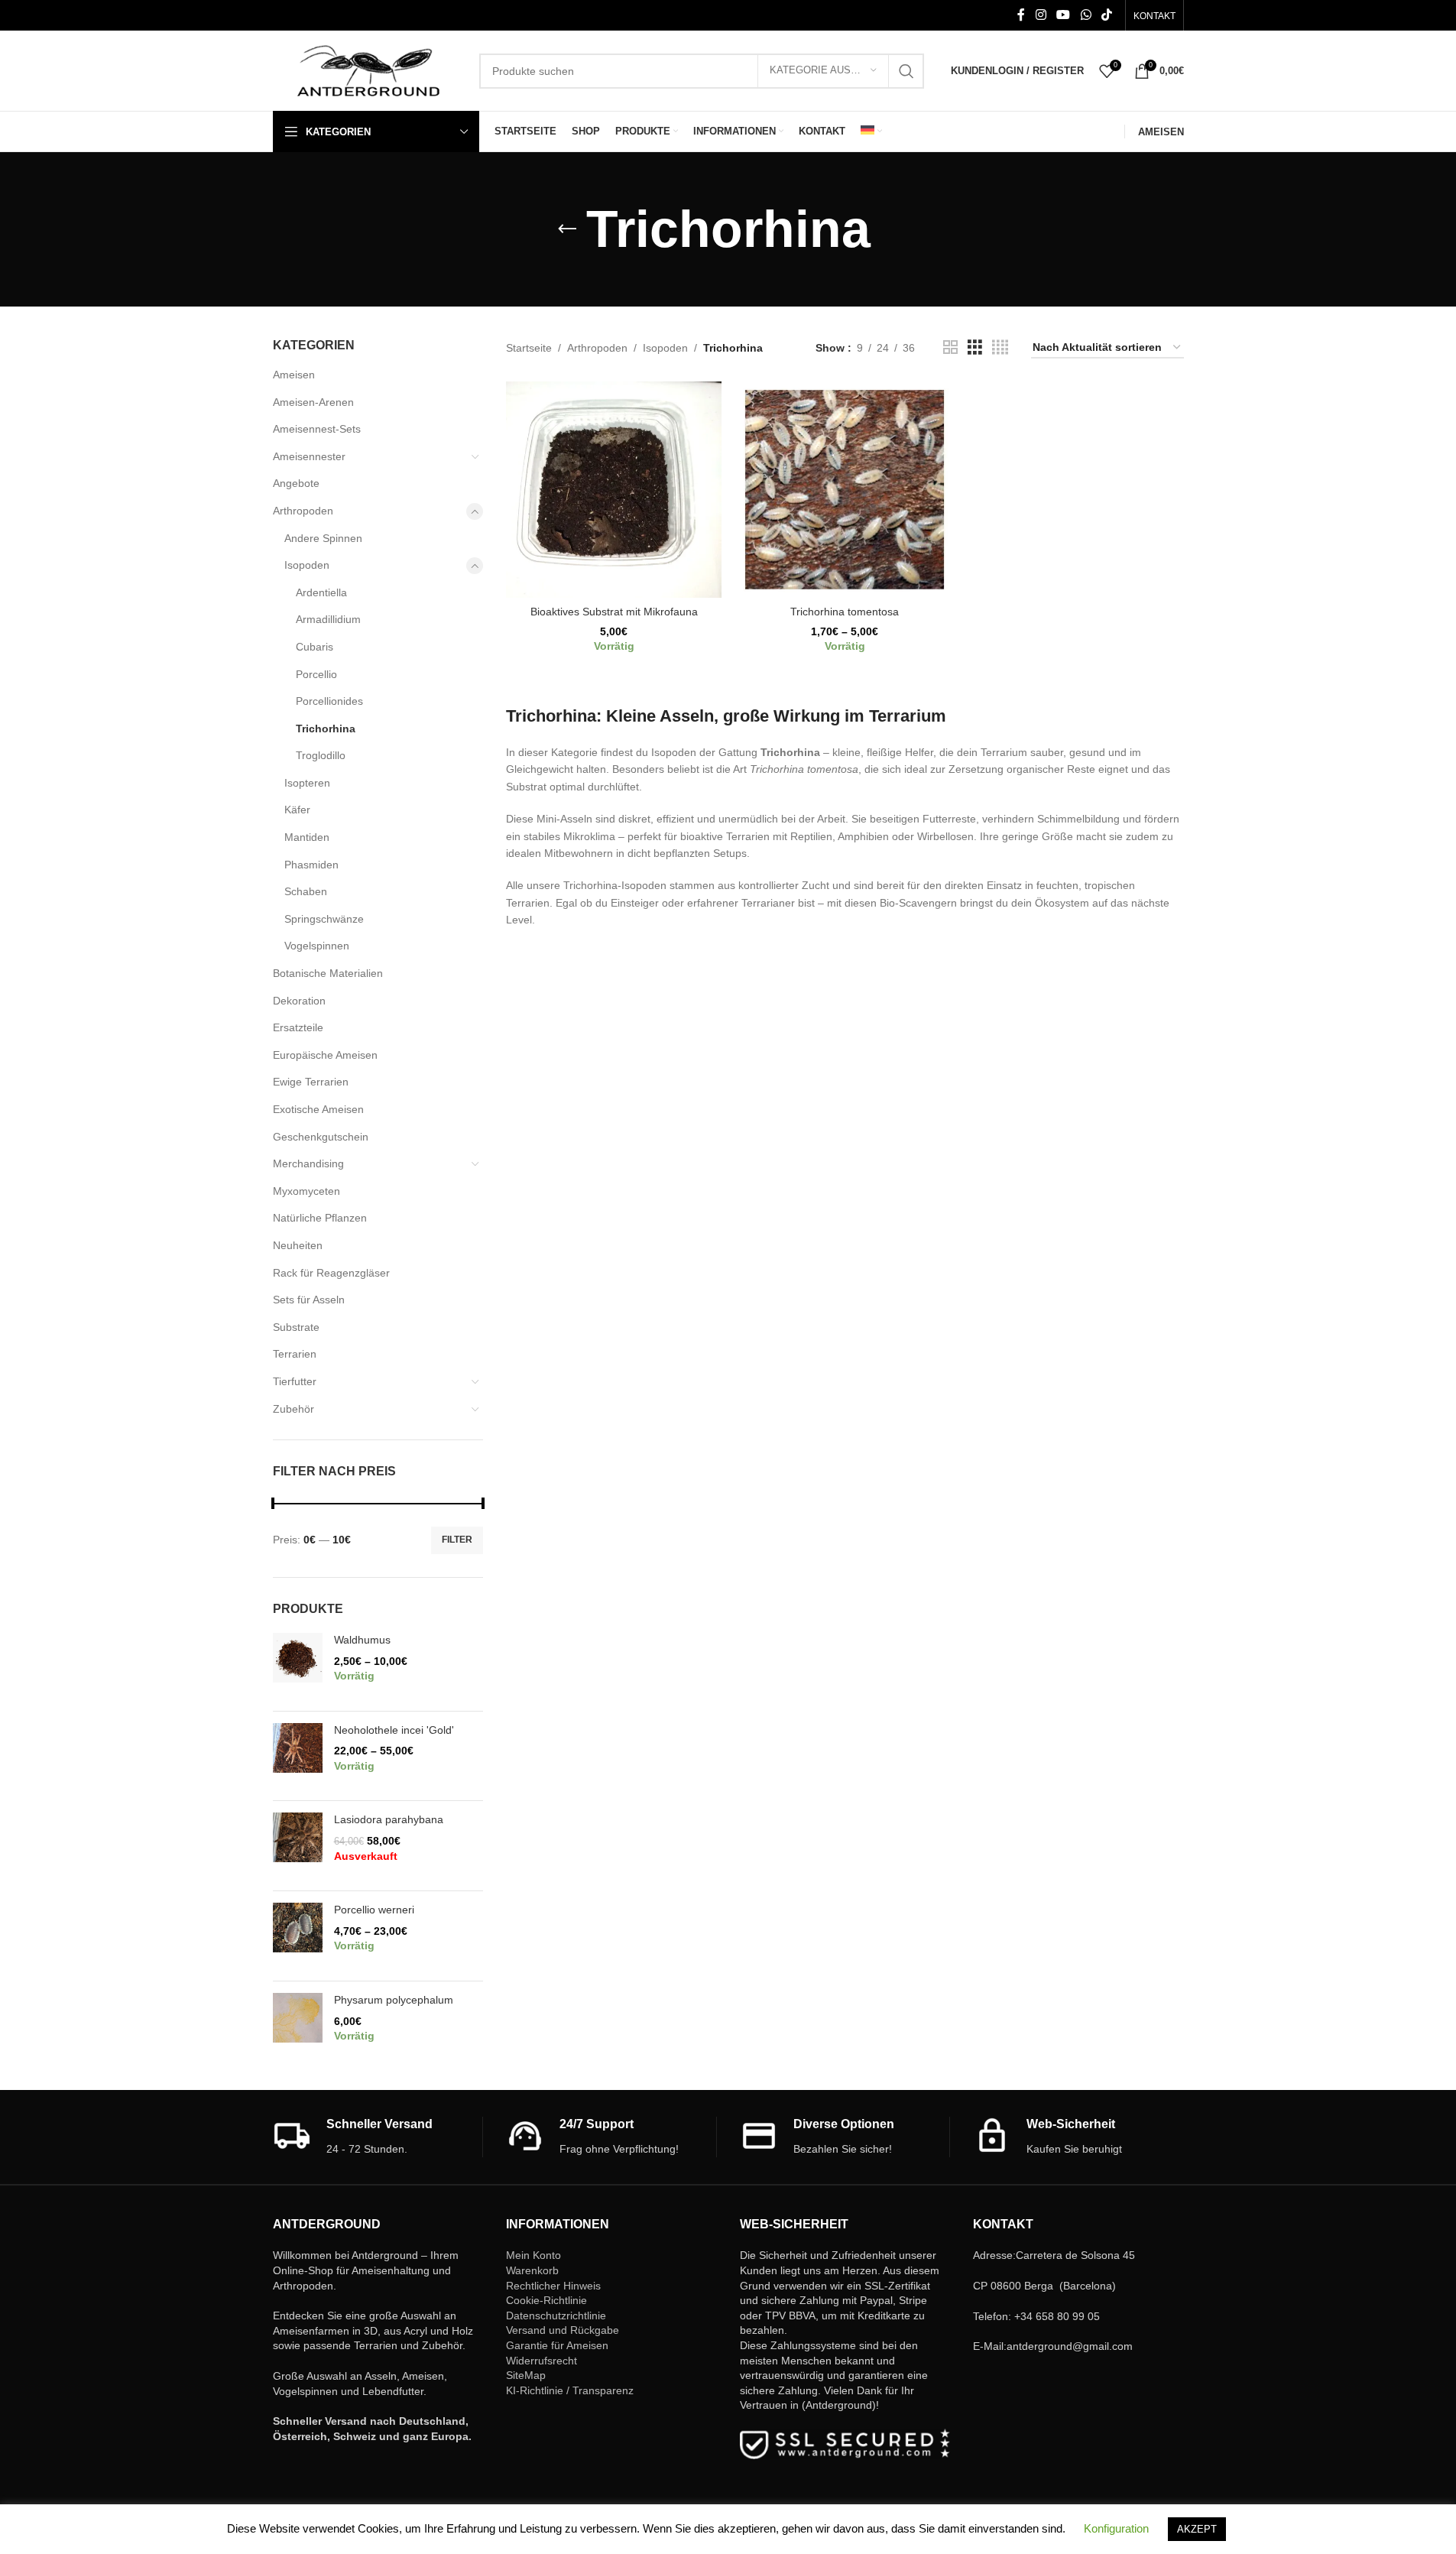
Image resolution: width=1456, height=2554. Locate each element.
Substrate (296, 1327)
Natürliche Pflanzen (320, 1218)
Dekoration (299, 1001)
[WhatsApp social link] (1086, 15)
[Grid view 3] (975, 347)
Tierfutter (295, 1381)
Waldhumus (362, 1640)
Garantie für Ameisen (557, 2345)
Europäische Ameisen (325, 1055)
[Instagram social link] (1041, 15)
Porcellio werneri (374, 1910)
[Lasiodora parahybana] (298, 1846)
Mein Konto (533, 2255)
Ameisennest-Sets (317, 429)
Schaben (306, 891)
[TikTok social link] (1106, 15)
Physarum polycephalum (394, 2000)
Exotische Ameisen (318, 1109)
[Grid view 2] (950, 347)
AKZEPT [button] (1197, 2529)
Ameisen (294, 375)
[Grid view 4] (1000, 347)
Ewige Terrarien (311, 1082)
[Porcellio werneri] (298, 1936)
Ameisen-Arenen (313, 402)
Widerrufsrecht (542, 2361)
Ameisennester (309, 456)
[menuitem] (871, 131)
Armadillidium (328, 619)
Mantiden (307, 837)
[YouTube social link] (1064, 15)
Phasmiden (311, 865)
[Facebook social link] (1021, 15)
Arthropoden (303, 511)
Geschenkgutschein (321, 1137)
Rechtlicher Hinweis (553, 2286)
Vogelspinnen (317, 946)
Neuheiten (298, 1245)
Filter (457, 1540)
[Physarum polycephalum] (298, 2026)
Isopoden (307, 565)
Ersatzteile (298, 1027)
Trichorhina (326, 729)
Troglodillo (321, 755)
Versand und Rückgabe (563, 2330)
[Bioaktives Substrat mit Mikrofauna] (614, 489)
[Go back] (567, 229)
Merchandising (308, 1163)
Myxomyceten (306, 1191)
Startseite (529, 348)
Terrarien (295, 1354)
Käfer (297, 810)
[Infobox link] (378, 2137)
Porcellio (316, 674)
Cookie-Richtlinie (546, 2300)
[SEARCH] (906, 71)
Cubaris (315, 647)
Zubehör (293, 1409)
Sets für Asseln (309, 1300)
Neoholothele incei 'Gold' (394, 1730)
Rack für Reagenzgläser (331, 1273)
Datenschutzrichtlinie (556, 2315)
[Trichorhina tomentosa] (845, 489)
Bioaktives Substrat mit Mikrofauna (614, 612)
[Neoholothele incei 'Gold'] (298, 1756)
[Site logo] (368, 70)
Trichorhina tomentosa (845, 612)
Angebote (296, 483)
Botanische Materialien (328, 973)
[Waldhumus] (298, 1666)
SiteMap (526, 2375)
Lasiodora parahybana (389, 1819)
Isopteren (307, 783)
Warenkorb (532, 2270)
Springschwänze (324, 919)
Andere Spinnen (323, 538)
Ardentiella (321, 592)
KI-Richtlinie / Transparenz (570, 2390)
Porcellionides (329, 701)
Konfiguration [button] (1116, 2528)
